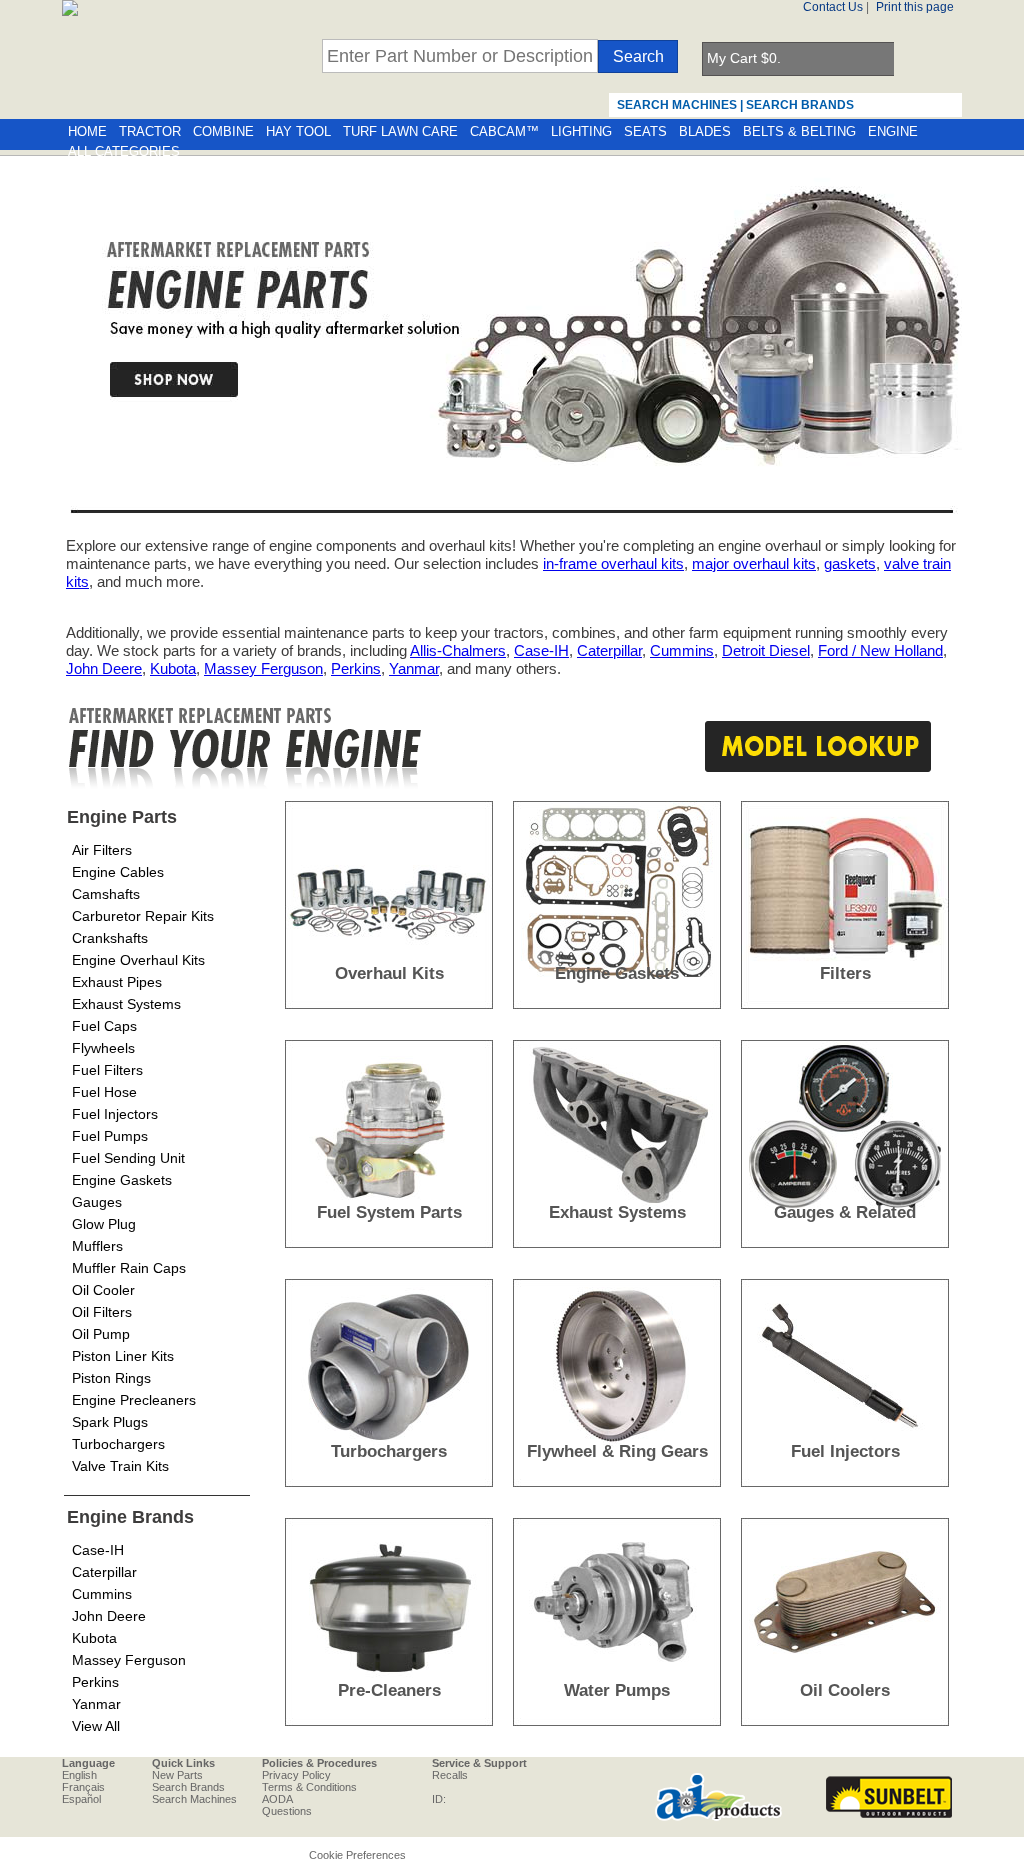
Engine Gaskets (122, 1180)
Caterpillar (609, 650)
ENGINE (893, 132)
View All (96, 1726)
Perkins (356, 668)
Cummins (682, 650)
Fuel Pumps (110, 1136)
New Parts (177, 1775)
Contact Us (833, 7)
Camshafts (106, 894)
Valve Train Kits (120, 1466)
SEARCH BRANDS (800, 105)
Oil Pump (101, 1334)
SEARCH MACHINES (677, 105)
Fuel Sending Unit (128, 1158)
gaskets (850, 563)
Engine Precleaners (134, 1400)
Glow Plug (104, 1224)
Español (81, 1799)
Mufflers (97, 1246)
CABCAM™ (504, 132)
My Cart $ (744, 58)
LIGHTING (581, 132)
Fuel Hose (104, 1092)
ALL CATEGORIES (124, 152)
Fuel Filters (107, 1070)
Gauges (97, 1202)
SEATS (645, 132)
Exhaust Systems (126, 1004)
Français (83, 1787)
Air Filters (102, 850)
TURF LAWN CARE (400, 132)
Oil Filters (102, 1312)
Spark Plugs (110, 1422)
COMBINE (223, 132)
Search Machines (194, 1799)
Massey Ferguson (263, 668)
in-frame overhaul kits (613, 563)
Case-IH (541, 650)
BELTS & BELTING (799, 132)
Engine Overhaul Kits (138, 960)
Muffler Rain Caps (129, 1268)
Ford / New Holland (880, 650)
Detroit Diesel (766, 650)
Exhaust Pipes (117, 982)
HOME (87, 132)
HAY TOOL (298, 132)
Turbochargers (118, 1444)
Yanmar (414, 668)
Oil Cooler (103, 1290)
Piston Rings (111, 1378)
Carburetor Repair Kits (143, 916)
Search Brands (188, 1787)
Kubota (173, 668)
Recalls (450, 1775)
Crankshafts (110, 938)
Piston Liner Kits (123, 1356)
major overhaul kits (754, 563)
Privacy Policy (296, 1775)
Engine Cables (118, 872)
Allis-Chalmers (458, 650)
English (79, 1775)
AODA (277, 1799)
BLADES (705, 132)
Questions (287, 1811)
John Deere (104, 668)
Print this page (915, 7)
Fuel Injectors (115, 1114)
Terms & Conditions (309, 1787)
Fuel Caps (104, 1026)
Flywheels (103, 1048)
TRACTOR (150, 132)
